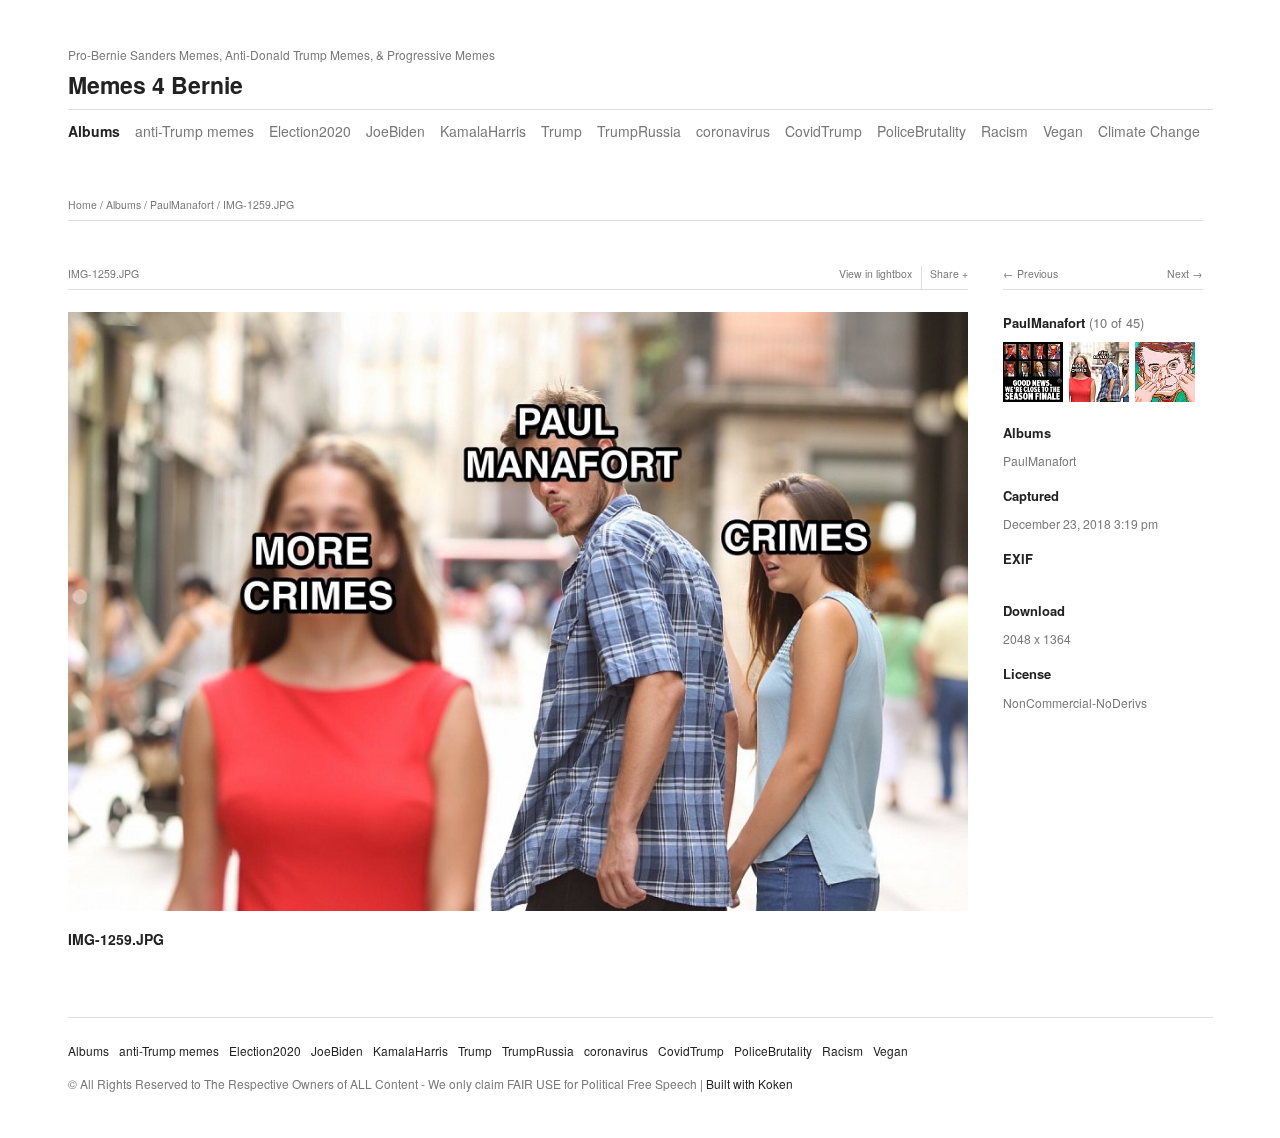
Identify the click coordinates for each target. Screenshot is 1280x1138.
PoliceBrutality (921, 131)
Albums (94, 131)
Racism (1004, 131)
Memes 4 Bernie (155, 84)
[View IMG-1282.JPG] (1033, 391)
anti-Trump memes (194, 131)
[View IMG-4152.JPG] (1165, 391)
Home (82, 204)
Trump (561, 131)
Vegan (1063, 131)
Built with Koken (749, 1083)
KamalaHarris (483, 131)
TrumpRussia (639, 131)
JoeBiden (395, 131)
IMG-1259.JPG (258, 204)
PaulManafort (182, 204)
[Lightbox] (518, 914)
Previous (1037, 273)
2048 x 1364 (1037, 638)
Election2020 (310, 131)
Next (1178, 273)
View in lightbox (875, 273)
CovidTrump (823, 131)
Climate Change (1149, 131)
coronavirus (733, 131)
